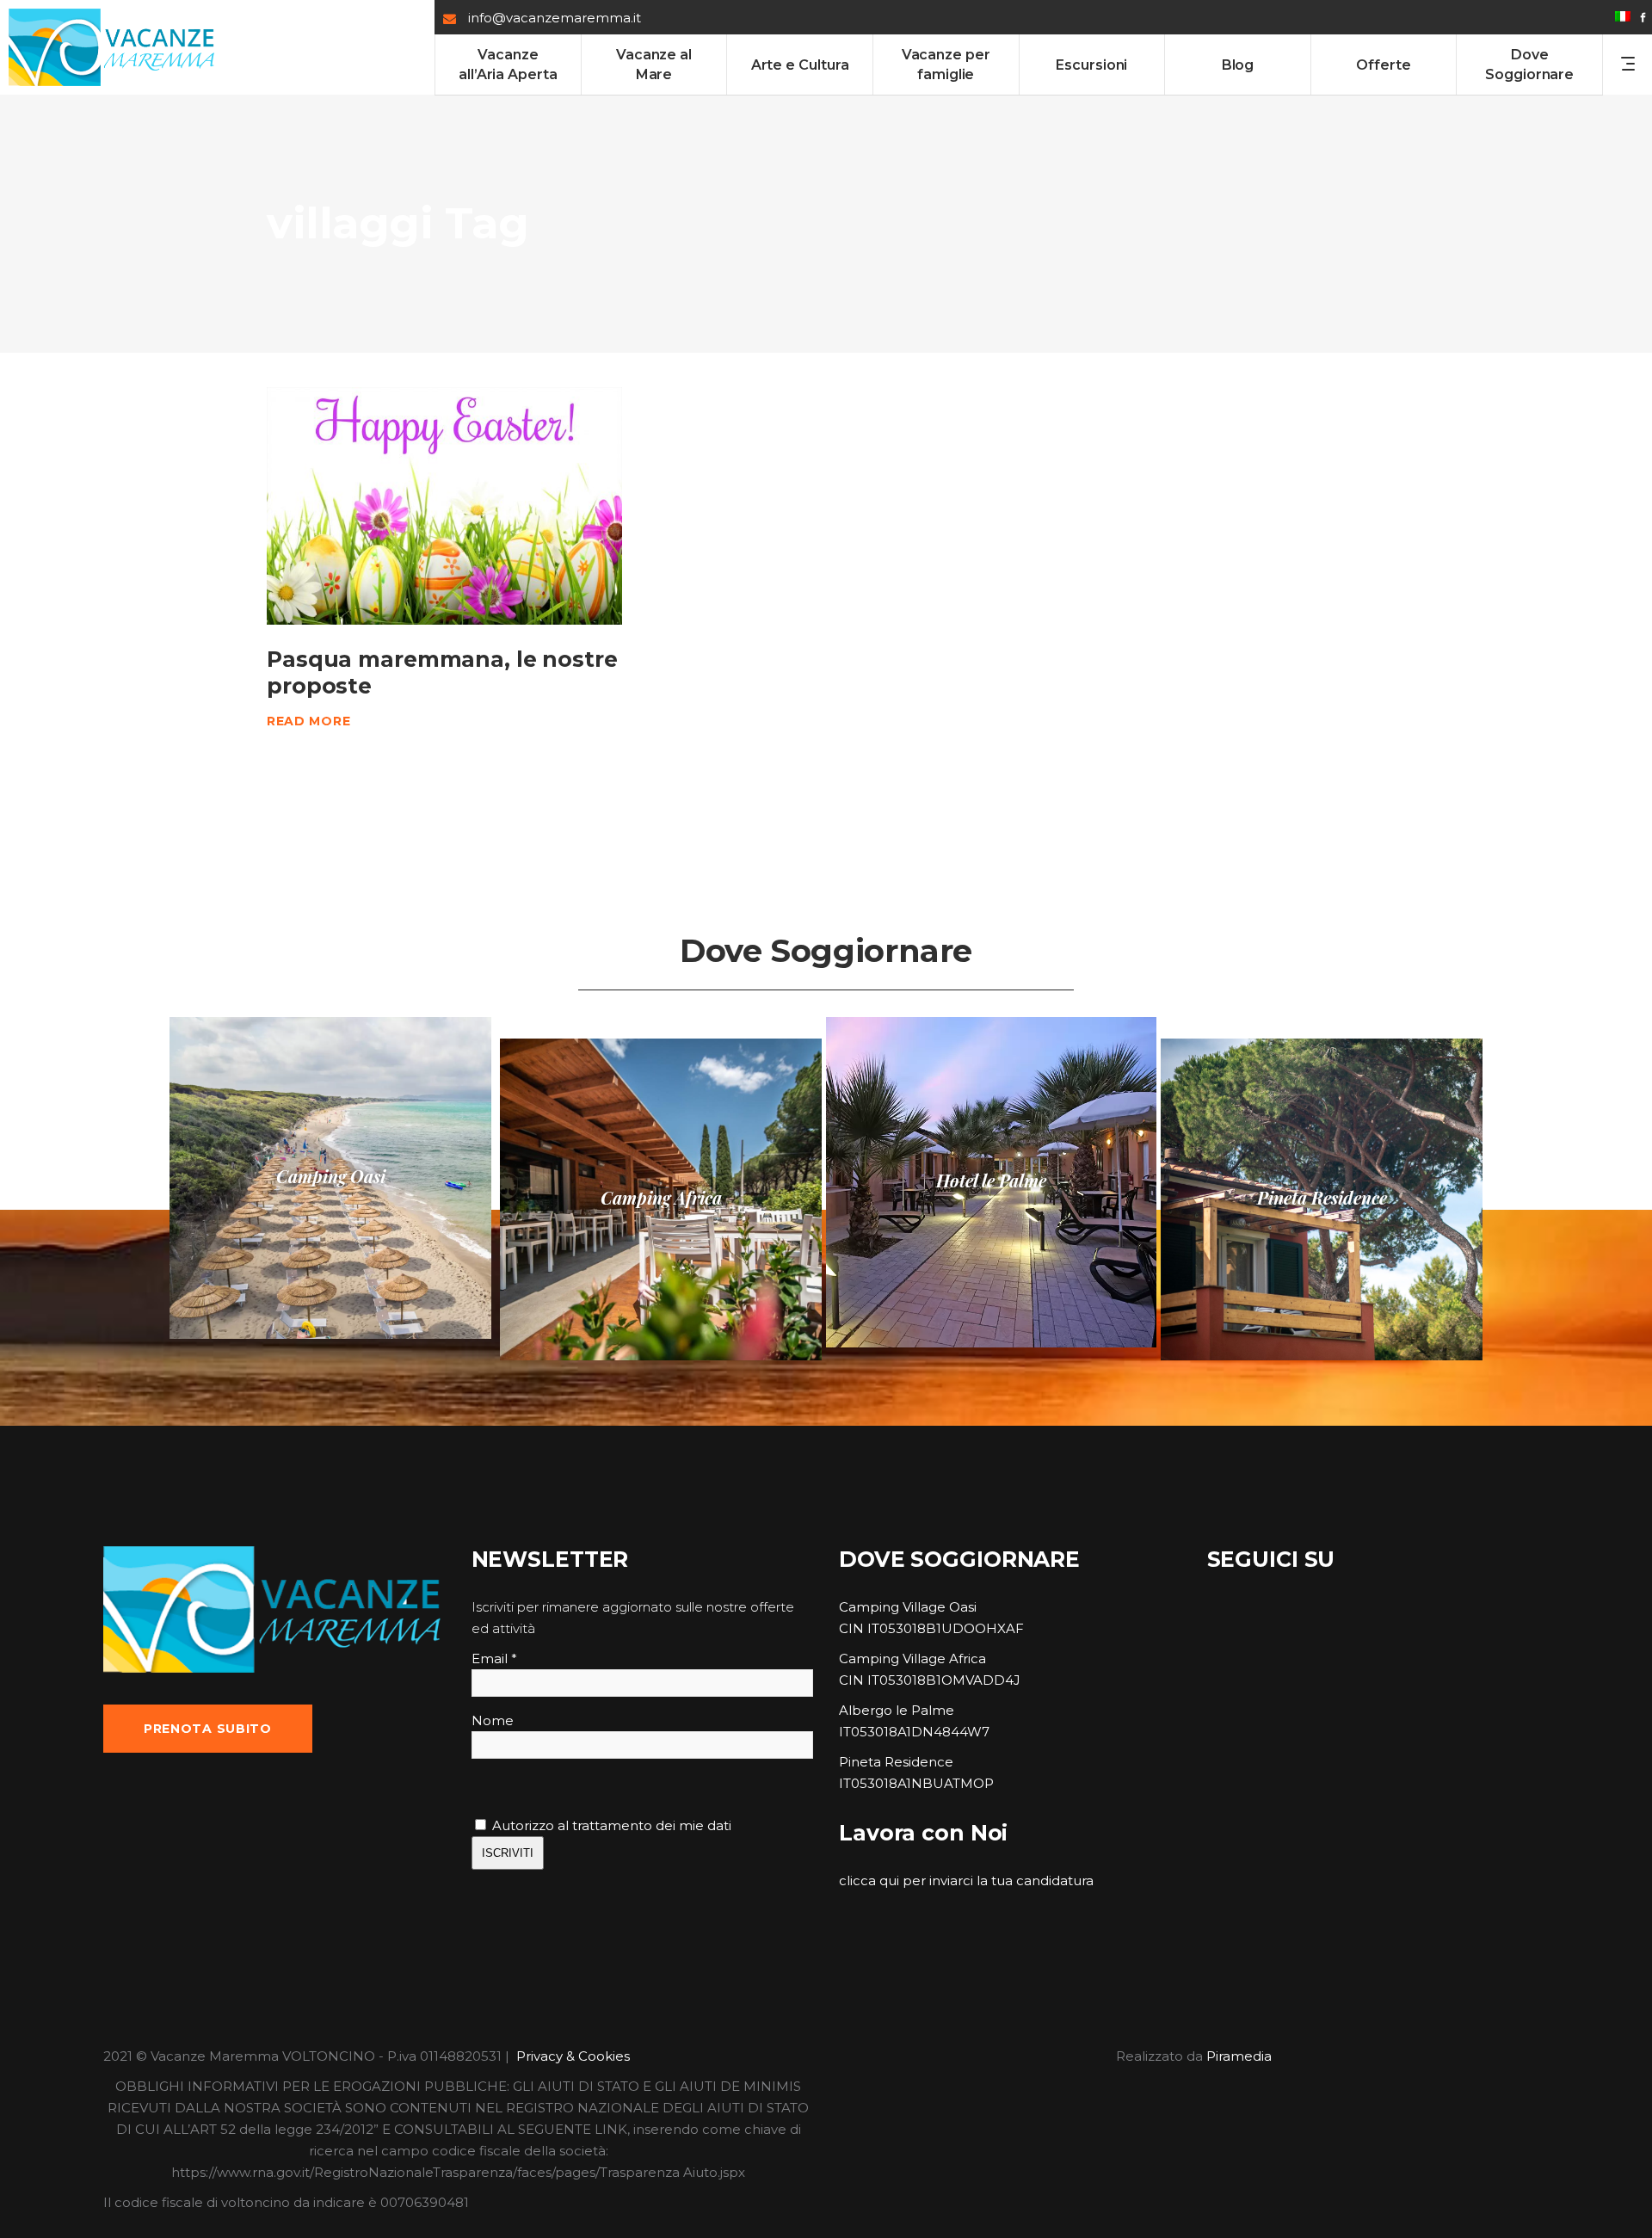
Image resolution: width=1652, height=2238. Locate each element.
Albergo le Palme (897, 1710)
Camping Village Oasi (908, 1607)
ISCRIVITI (508, 1853)
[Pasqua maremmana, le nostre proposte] (444, 506)
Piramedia (1239, 2056)
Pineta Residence (896, 1762)
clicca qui (869, 1880)
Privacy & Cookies (573, 2056)
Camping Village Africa (912, 1658)
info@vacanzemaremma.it (555, 18)
